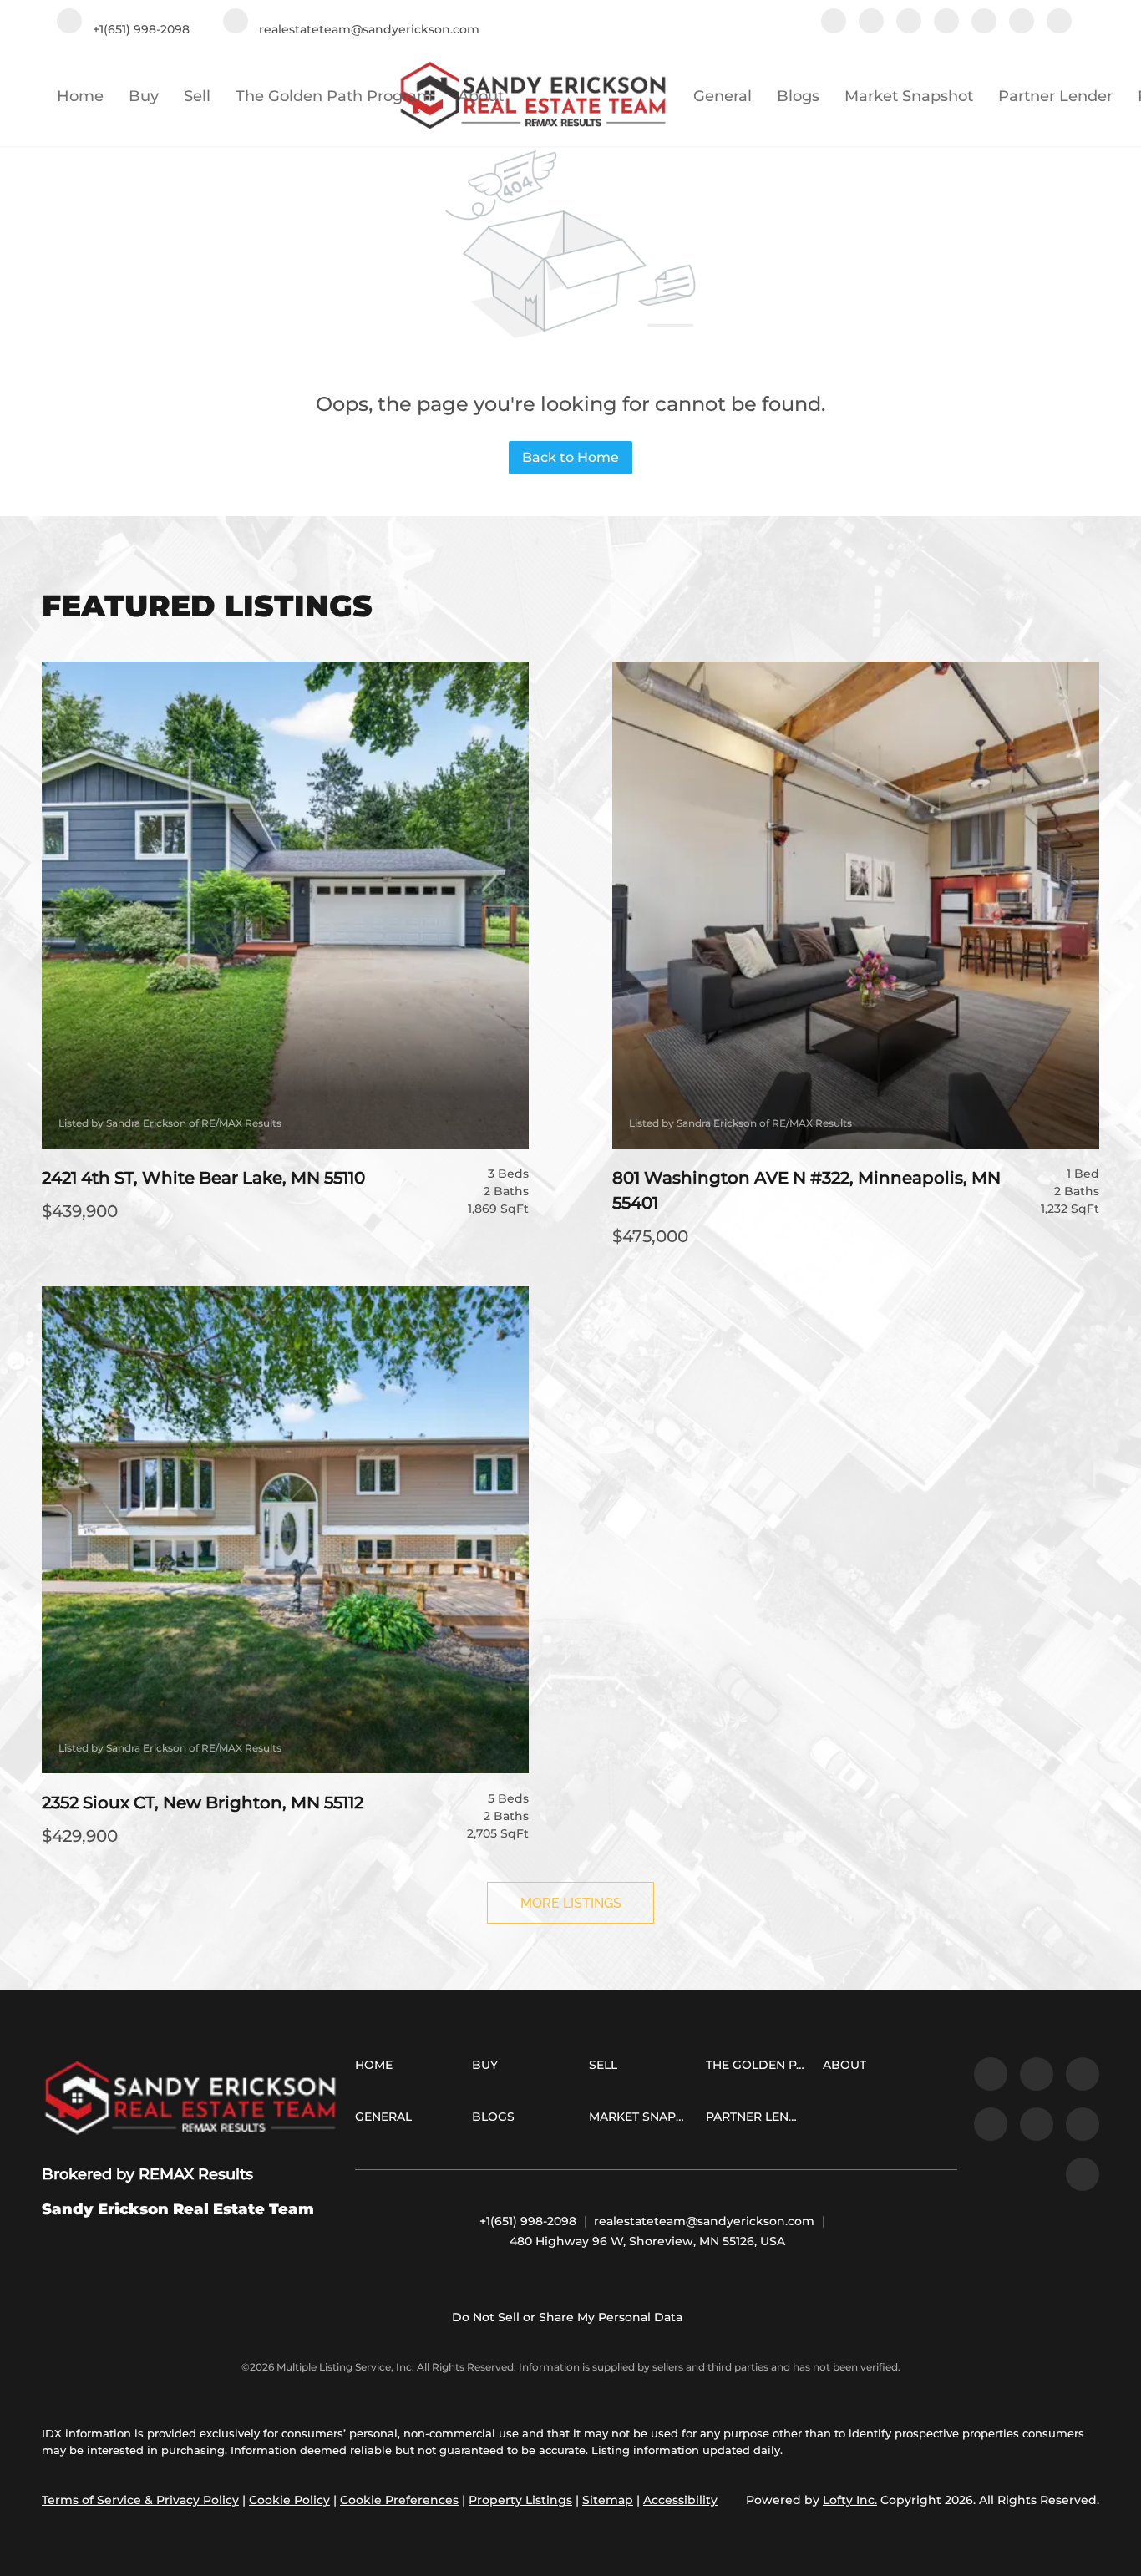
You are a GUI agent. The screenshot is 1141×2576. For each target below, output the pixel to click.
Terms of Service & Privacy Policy (140, 2500)
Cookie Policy (289, 2500)
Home (80, 96)
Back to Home (570, 457)
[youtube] (1022, 23)
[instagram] (984, 23)
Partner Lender (1055, 96)
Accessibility (680, 2500)
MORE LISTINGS (571, 1903)
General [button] (723, 96)
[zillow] (909, 23)
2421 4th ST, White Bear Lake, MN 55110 (203, 1178)
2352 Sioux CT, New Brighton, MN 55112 (203, 1803)
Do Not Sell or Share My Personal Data (567, 2317)
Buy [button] (144, 96)
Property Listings (520, 2500)
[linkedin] (871, 23)
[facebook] (834, 23)
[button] (378, 2068)
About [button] (481, 96)
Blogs (798, 96)
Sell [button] (197, 96)
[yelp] (946, 23)
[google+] (1059, 23)
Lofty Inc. (850, 2500)
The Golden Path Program (334, 96)
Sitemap (608, 2500)
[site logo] (190, 2099)
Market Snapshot (909, 96)
